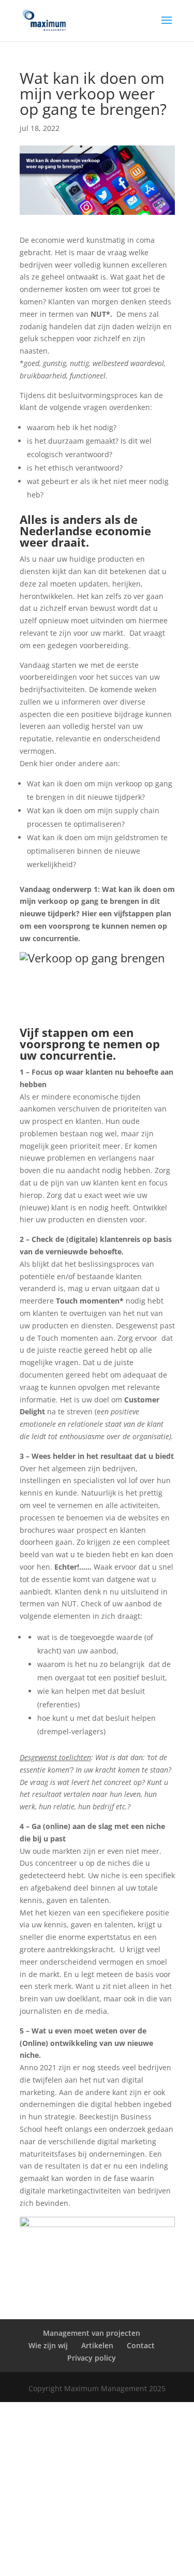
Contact (141, 2345)
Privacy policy (92, 2358)
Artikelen (97, 2345)
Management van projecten (92, 2333)
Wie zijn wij (48, 2345)
